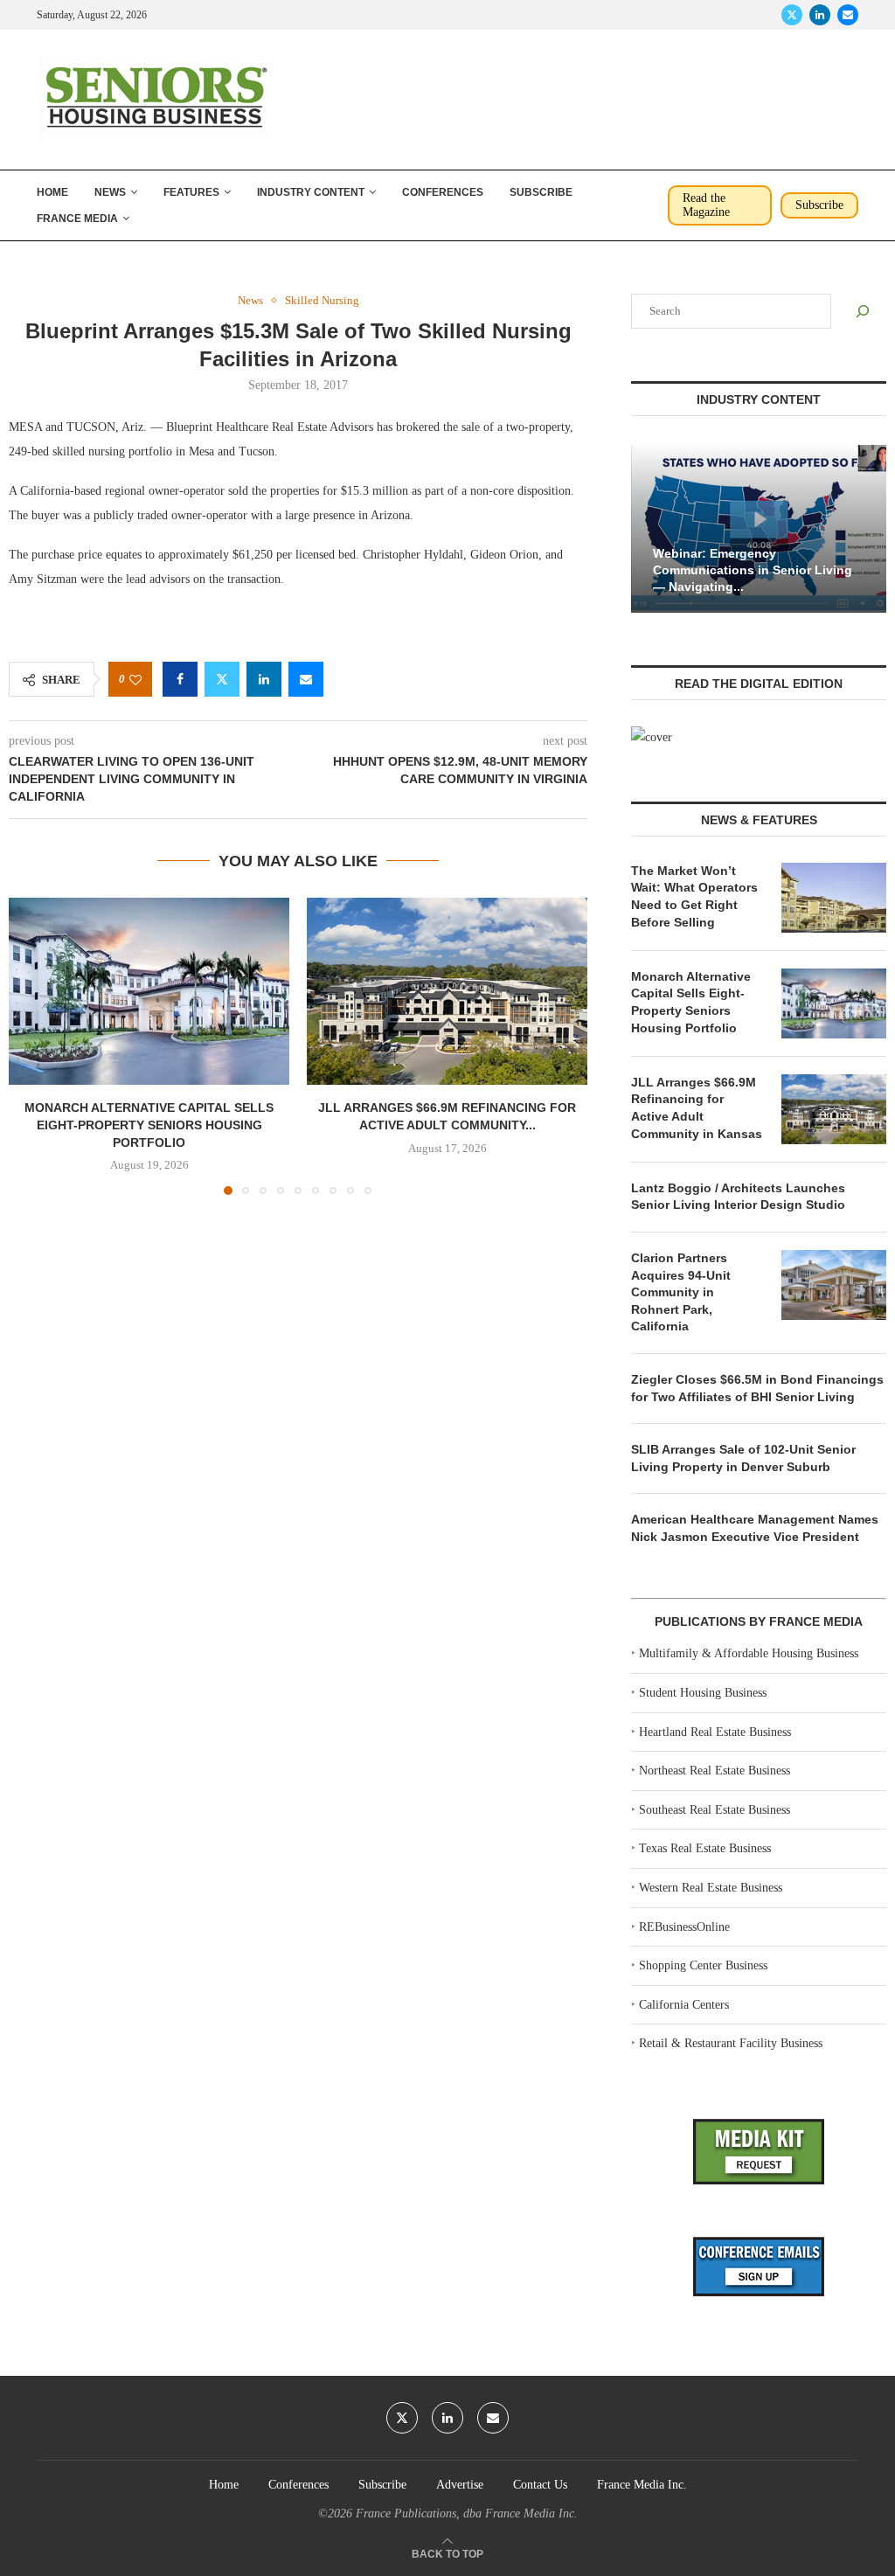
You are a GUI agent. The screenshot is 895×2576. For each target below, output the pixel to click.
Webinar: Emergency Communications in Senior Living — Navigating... (753, 570)
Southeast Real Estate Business (715, 1810)
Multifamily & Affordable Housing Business (749, 1653)
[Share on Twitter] (222, 679)
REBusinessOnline (684, 1927)
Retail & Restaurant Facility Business (731, 2043)
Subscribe (541, 192)
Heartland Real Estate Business (715, 1732)
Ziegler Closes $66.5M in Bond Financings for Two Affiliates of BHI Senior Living (757, 1388)
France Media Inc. (642, 2485)
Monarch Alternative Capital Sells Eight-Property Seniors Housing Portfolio (149, 1125)
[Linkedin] (820, 15)
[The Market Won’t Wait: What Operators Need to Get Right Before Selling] (834, 898)
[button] (32, 1045)
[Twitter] (792, 15)
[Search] (863, 311)
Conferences (443, 192)
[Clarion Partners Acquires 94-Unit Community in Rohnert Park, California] (834, 1285)
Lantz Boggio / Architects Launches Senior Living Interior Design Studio (738, 1197)
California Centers (684, 2005)
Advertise (460, 2485)
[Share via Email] (306, 679)
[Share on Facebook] (180, 679)
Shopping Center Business (703, 1965)
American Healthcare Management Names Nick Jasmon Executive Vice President (755, 1528)
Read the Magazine (706, 205)
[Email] (848, 15)
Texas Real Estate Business (705, 1848)
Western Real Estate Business (711, 1888)
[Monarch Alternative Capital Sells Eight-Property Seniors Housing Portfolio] (149, 991)
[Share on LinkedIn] (264, 679)
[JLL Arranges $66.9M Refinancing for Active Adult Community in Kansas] (447, 991)
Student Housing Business (703, 1693)
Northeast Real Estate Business (715, 1771)
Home (52, 192)
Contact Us (540, 2485)
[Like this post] (135, 680)
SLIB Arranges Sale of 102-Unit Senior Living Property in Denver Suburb (743, 1458)
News (110, 192)
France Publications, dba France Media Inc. (467, 2514)
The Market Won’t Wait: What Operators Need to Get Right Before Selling (694, 896)
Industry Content (311, 192)
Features (191, 192)
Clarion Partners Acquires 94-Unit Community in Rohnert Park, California (681, 1292)
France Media (77, 219)
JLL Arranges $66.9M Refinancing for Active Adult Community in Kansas (697, 1108)
